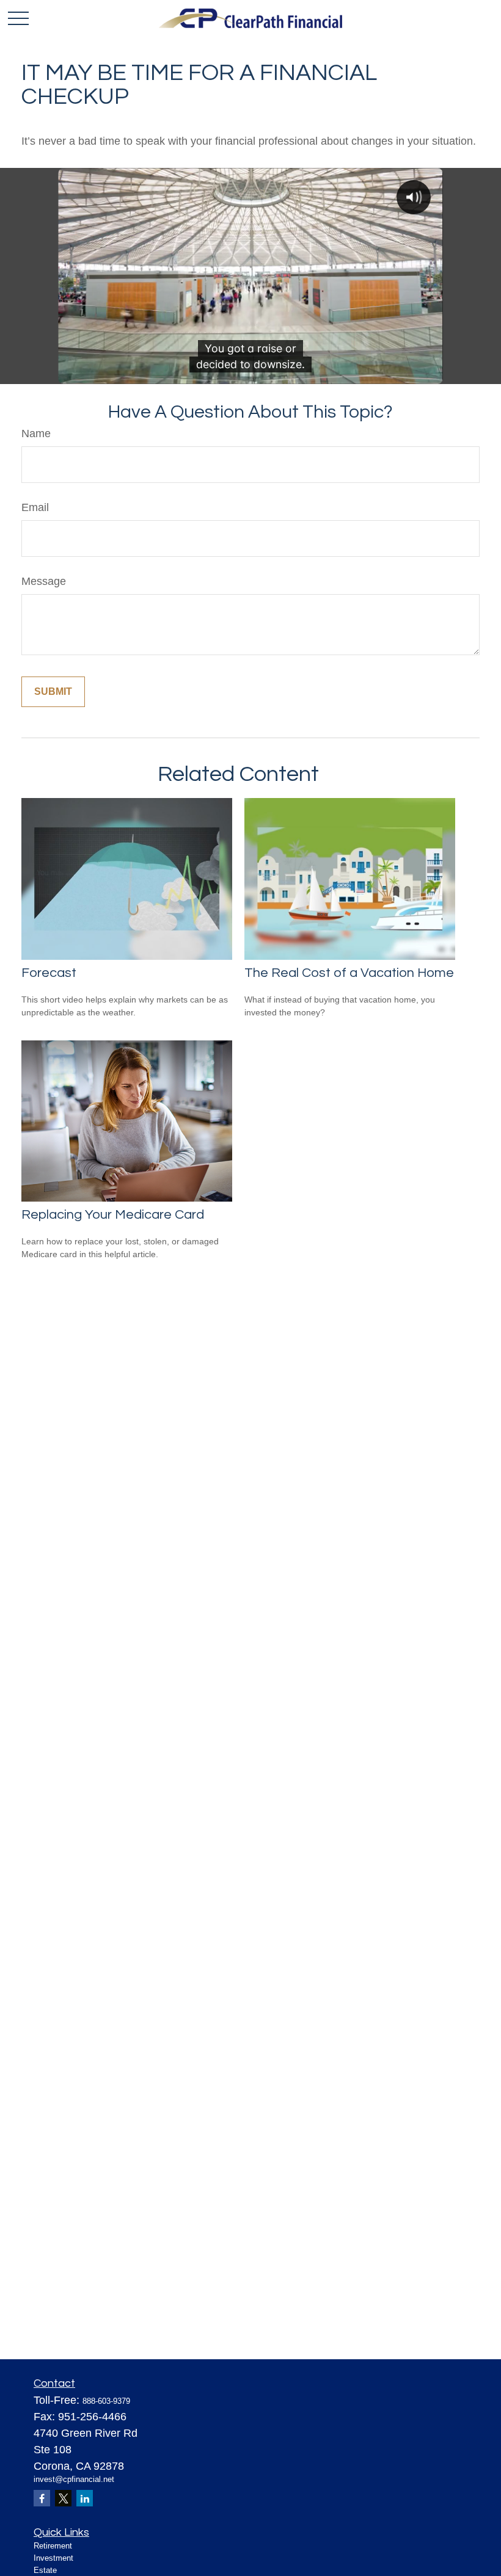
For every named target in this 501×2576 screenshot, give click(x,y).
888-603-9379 (106, 2401)
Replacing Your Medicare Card (113, 1215)
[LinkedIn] (85, 2498)
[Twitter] (63, 2498)
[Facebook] (42, 2498)
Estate (45, 2570)
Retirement (53, 2546)
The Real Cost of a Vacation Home (349, 973)
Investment (53, 2558)
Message (44, 581)
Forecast (49, 973)
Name (36, 434)
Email (35, 507)
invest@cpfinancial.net (74, 2479)
